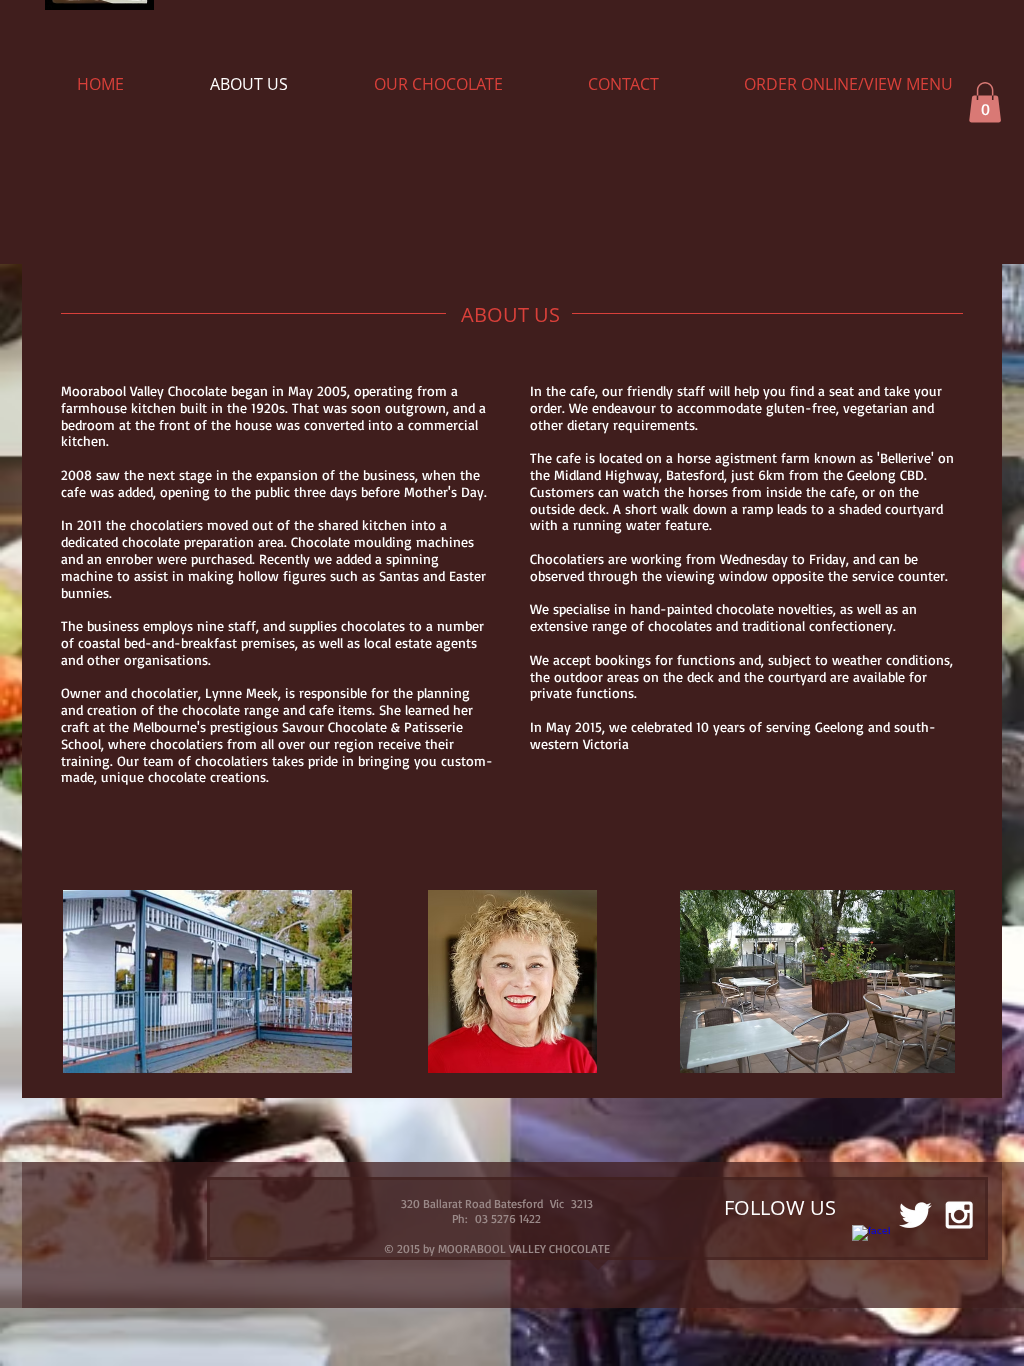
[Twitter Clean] (915, 1215)
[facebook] (871, 1244)
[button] (985, 102)
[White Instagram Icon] (959, 1215)
